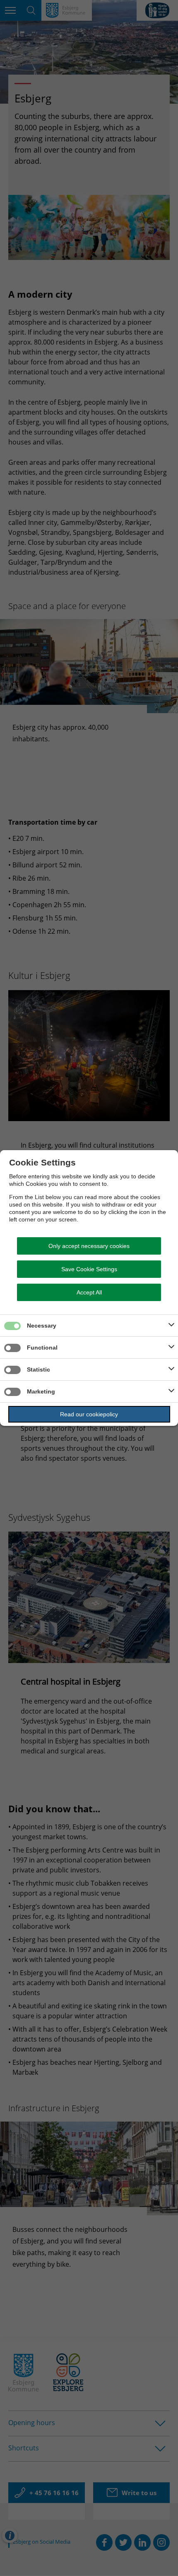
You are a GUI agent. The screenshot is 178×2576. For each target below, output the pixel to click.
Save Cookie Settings (89, 1269)
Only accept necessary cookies (89, 1246)
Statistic (38, 1369)
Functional (42, 1347)
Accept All (89, 1292)
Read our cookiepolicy (89, 1414)
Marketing (41, 1391)
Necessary (42, 1326)
